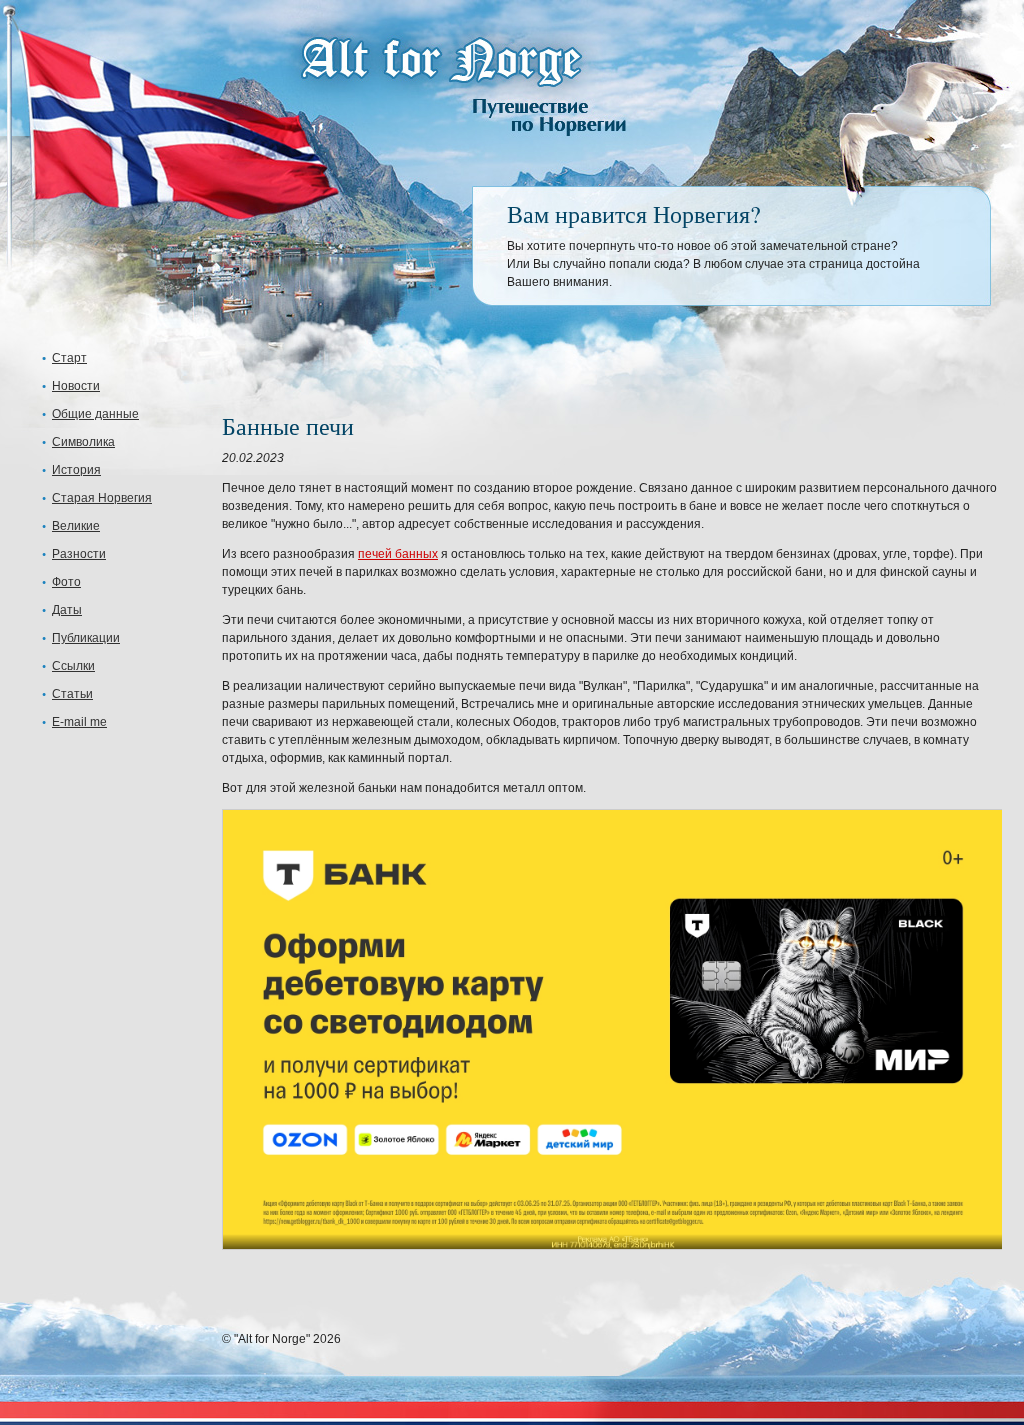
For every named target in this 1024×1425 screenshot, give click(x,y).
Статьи (72, 694)
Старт (69, 358)
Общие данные (95, 414)
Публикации (86, 638)
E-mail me (79, 722)
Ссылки (73, 666)
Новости (76, 386)
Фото (66, 582)
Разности (79, 554)
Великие (76, 526)
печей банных (398, 554)
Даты (67, 610)
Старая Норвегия (102, 498)
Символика (83, 442)
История (76, 470)
